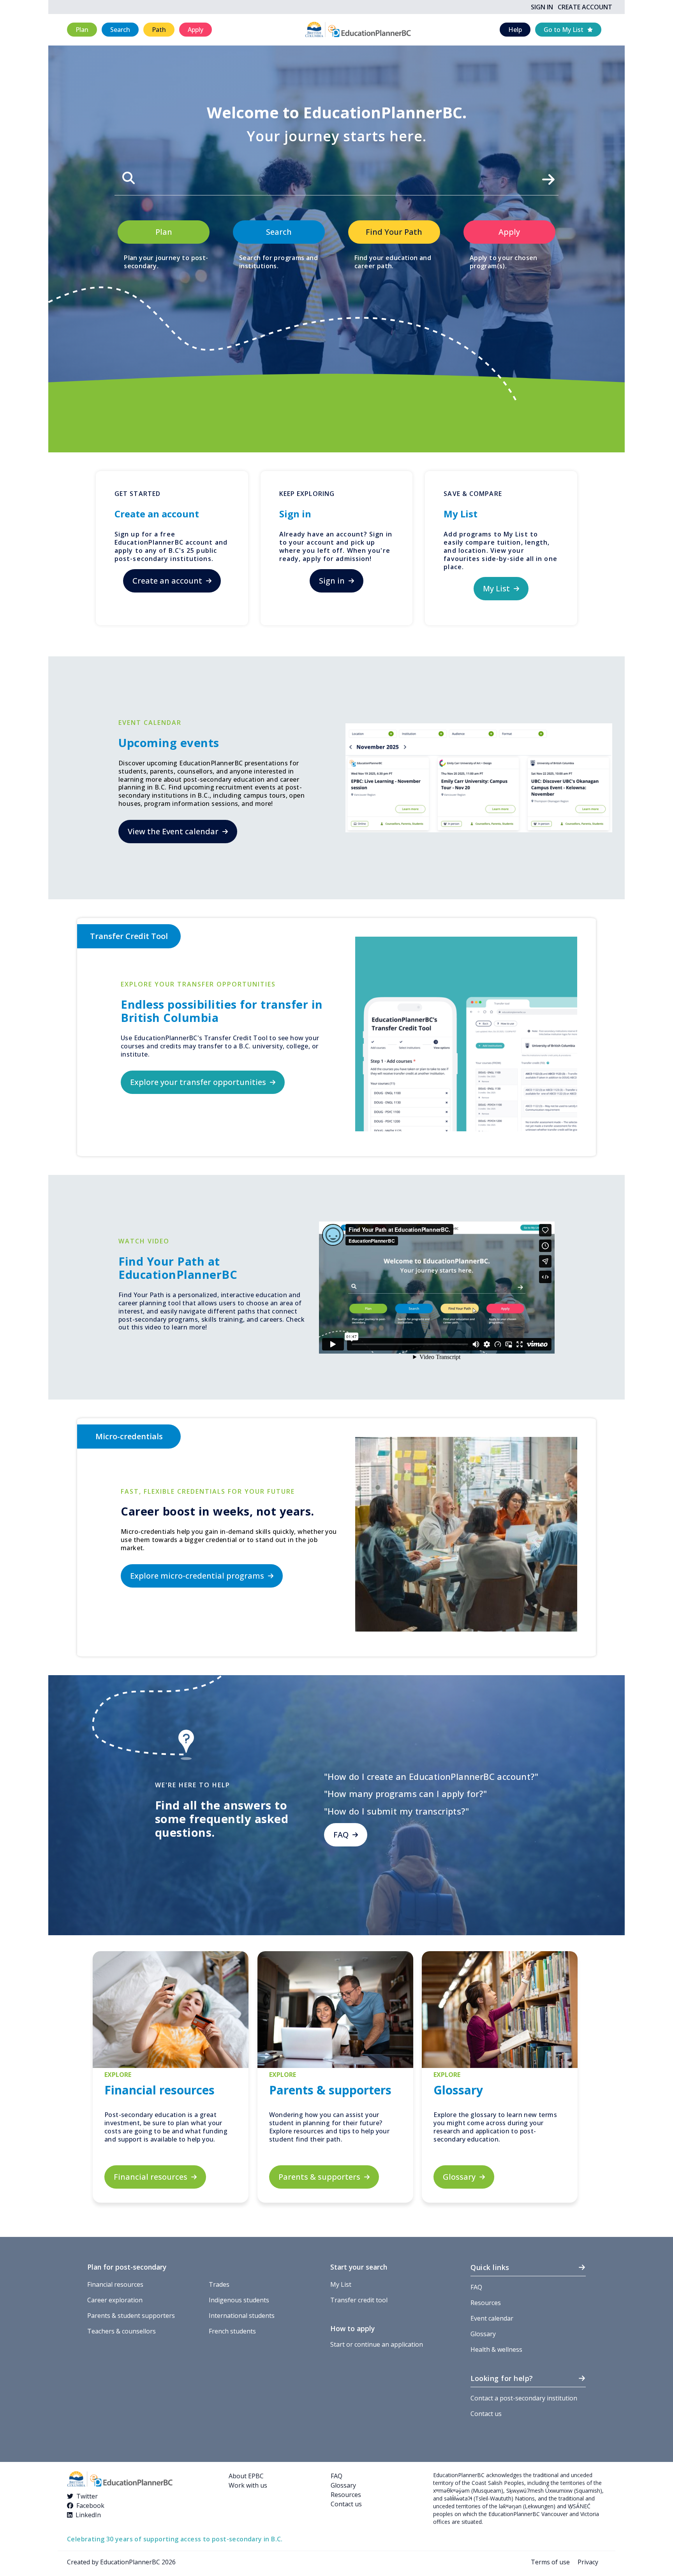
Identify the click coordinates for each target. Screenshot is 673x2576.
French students (232, 2331)
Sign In (542, 7)
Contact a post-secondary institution (524, 2398)
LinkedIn (88, 2515)
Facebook (90, 2506)
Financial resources (115, 2284)
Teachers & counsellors (122, 2331)
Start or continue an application (377, 2344)
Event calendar (492, 2318)
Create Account (585, 7)
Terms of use (550, 2562)
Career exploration (115, 2300)
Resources (486, 2303)
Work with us (248, 2485)
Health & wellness (496, 2349)
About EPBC (246, 2476)
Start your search (359, 2267)
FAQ (476, 2287)
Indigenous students (239, 2300)
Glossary (483, 2334)
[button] (82, 30)
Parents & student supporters (131, 2316)
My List (341, 2284)
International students (242, 2316)
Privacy (588, 2562)
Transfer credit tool (359, 2300)
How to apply (352, 2328)
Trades (219, 2284)
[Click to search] (548, 177)
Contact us (486, 2414)
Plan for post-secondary (127, 2267)
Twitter (87, 2496)
